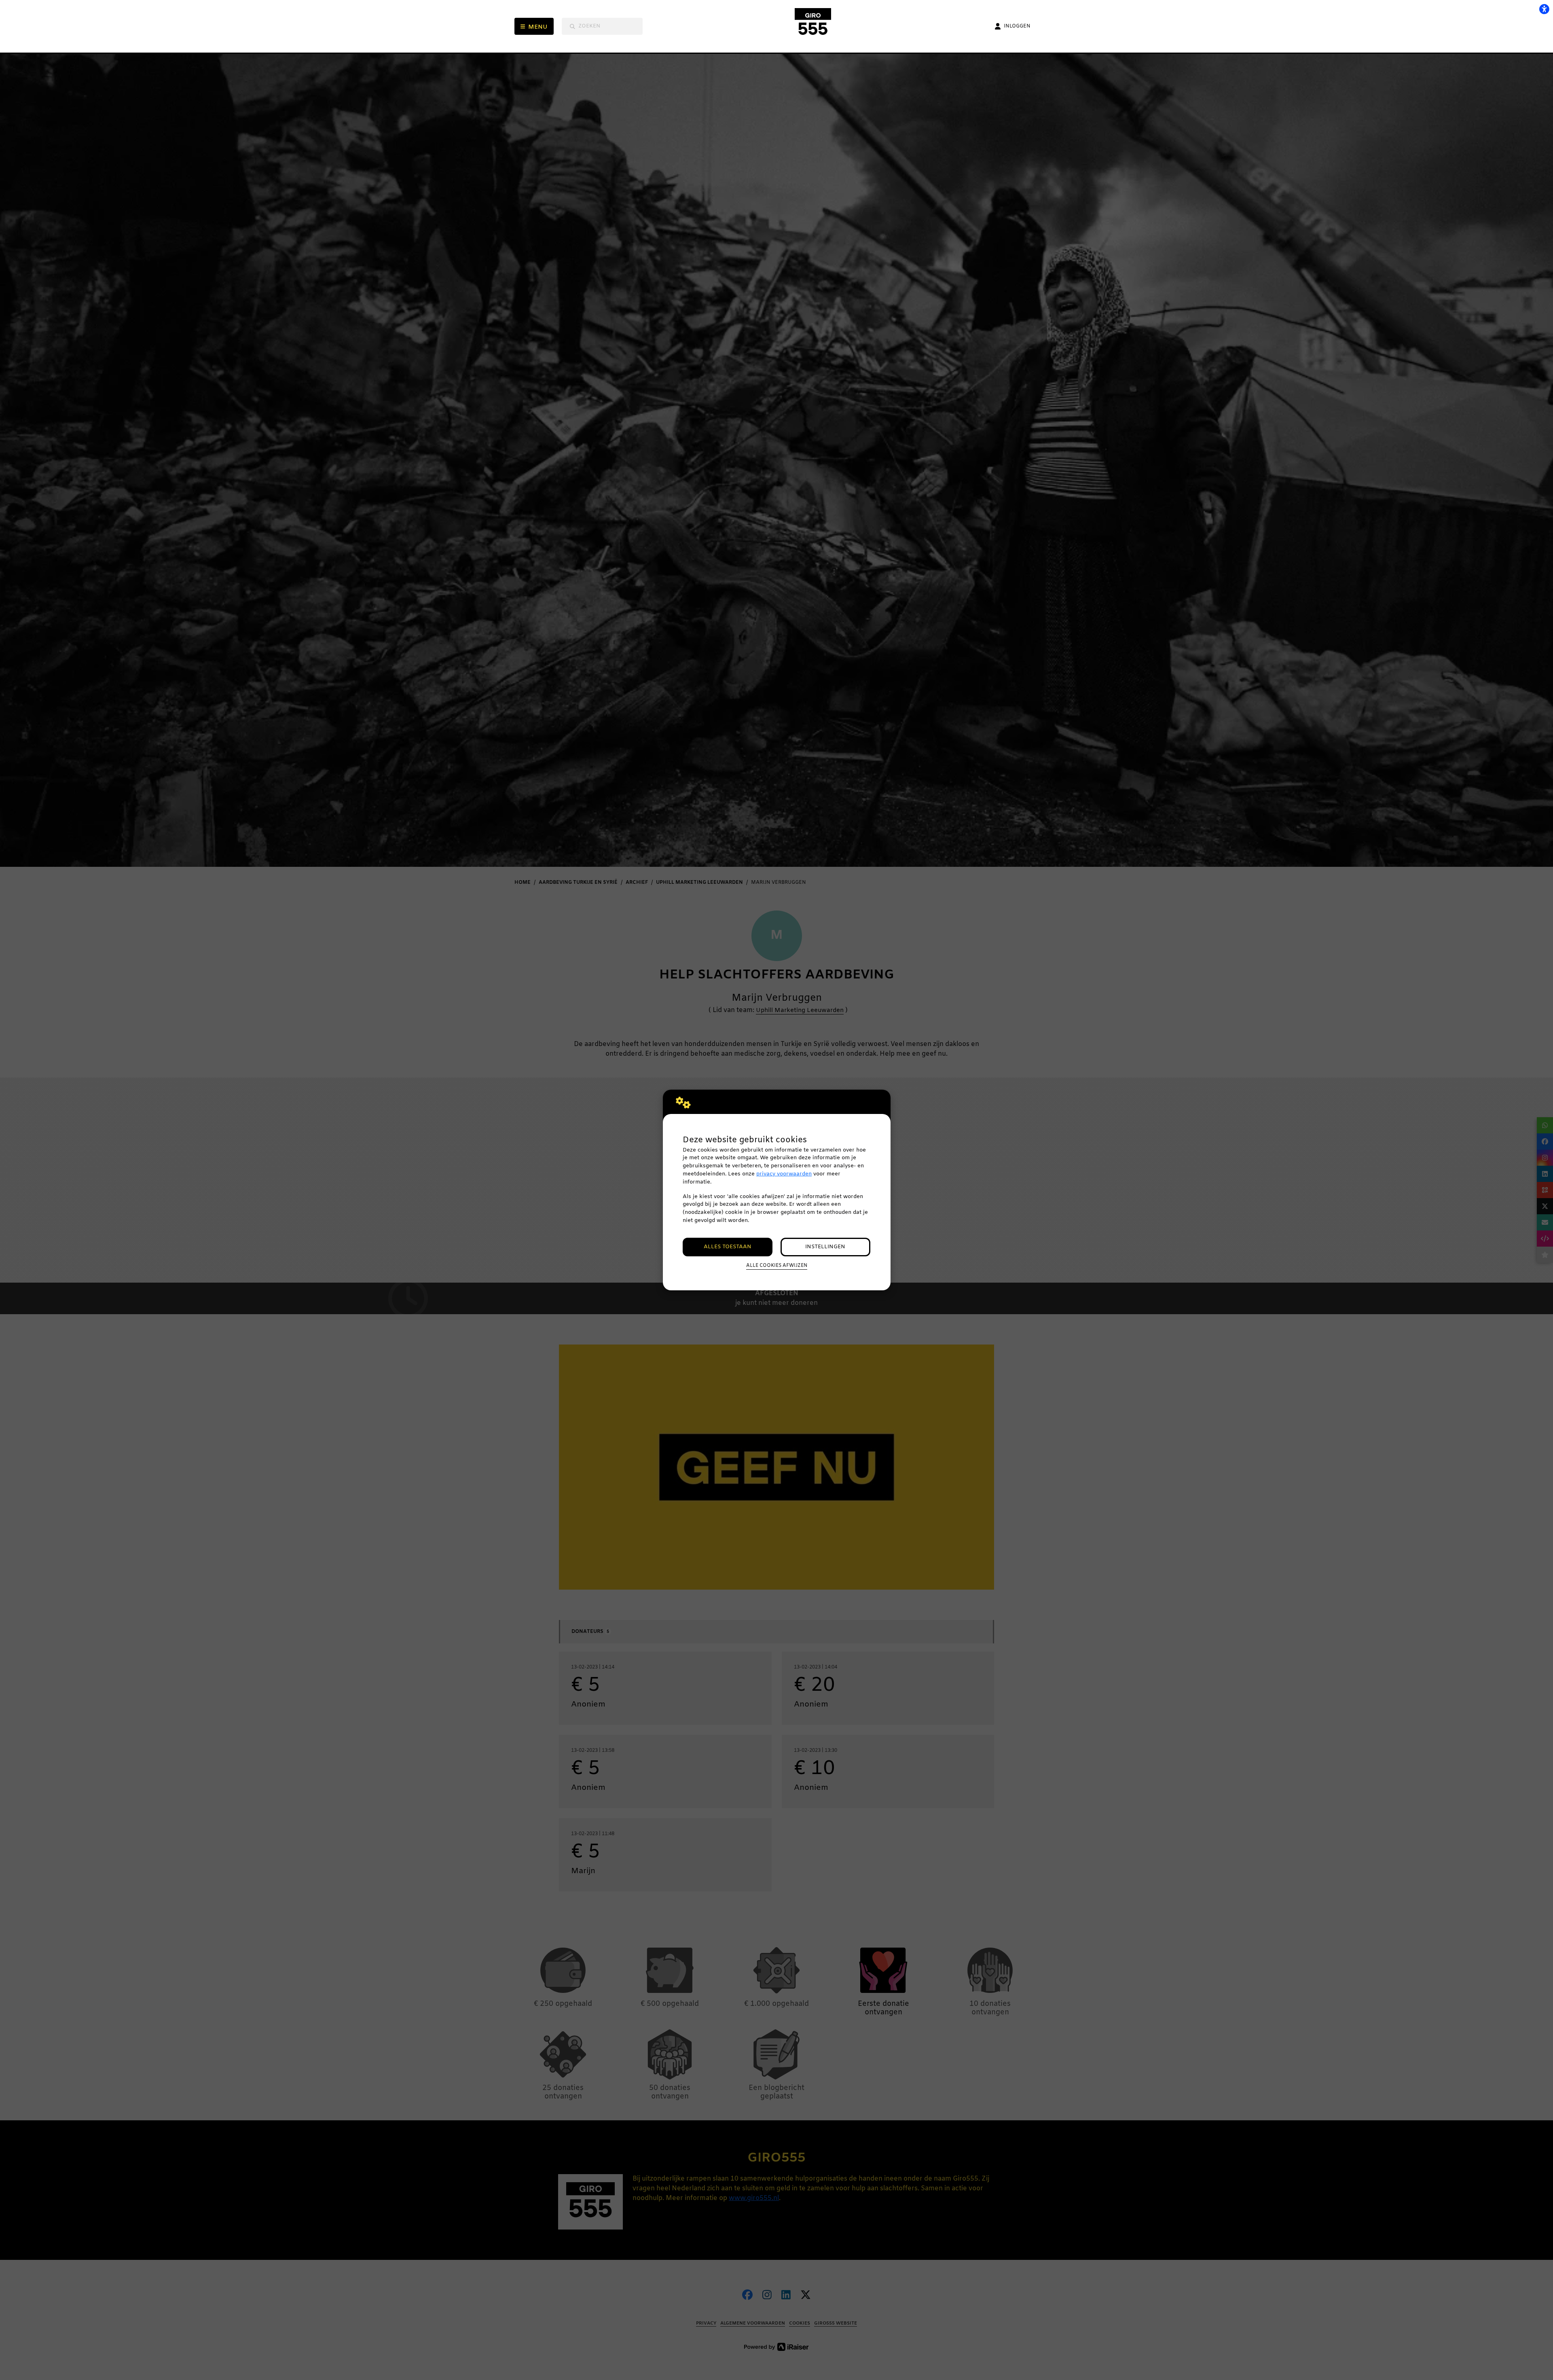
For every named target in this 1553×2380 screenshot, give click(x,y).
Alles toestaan (728, 1247)
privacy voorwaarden (784, 1174)
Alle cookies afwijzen (777, 1266)
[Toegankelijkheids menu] (1544, 9)
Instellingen (825, 1247)
